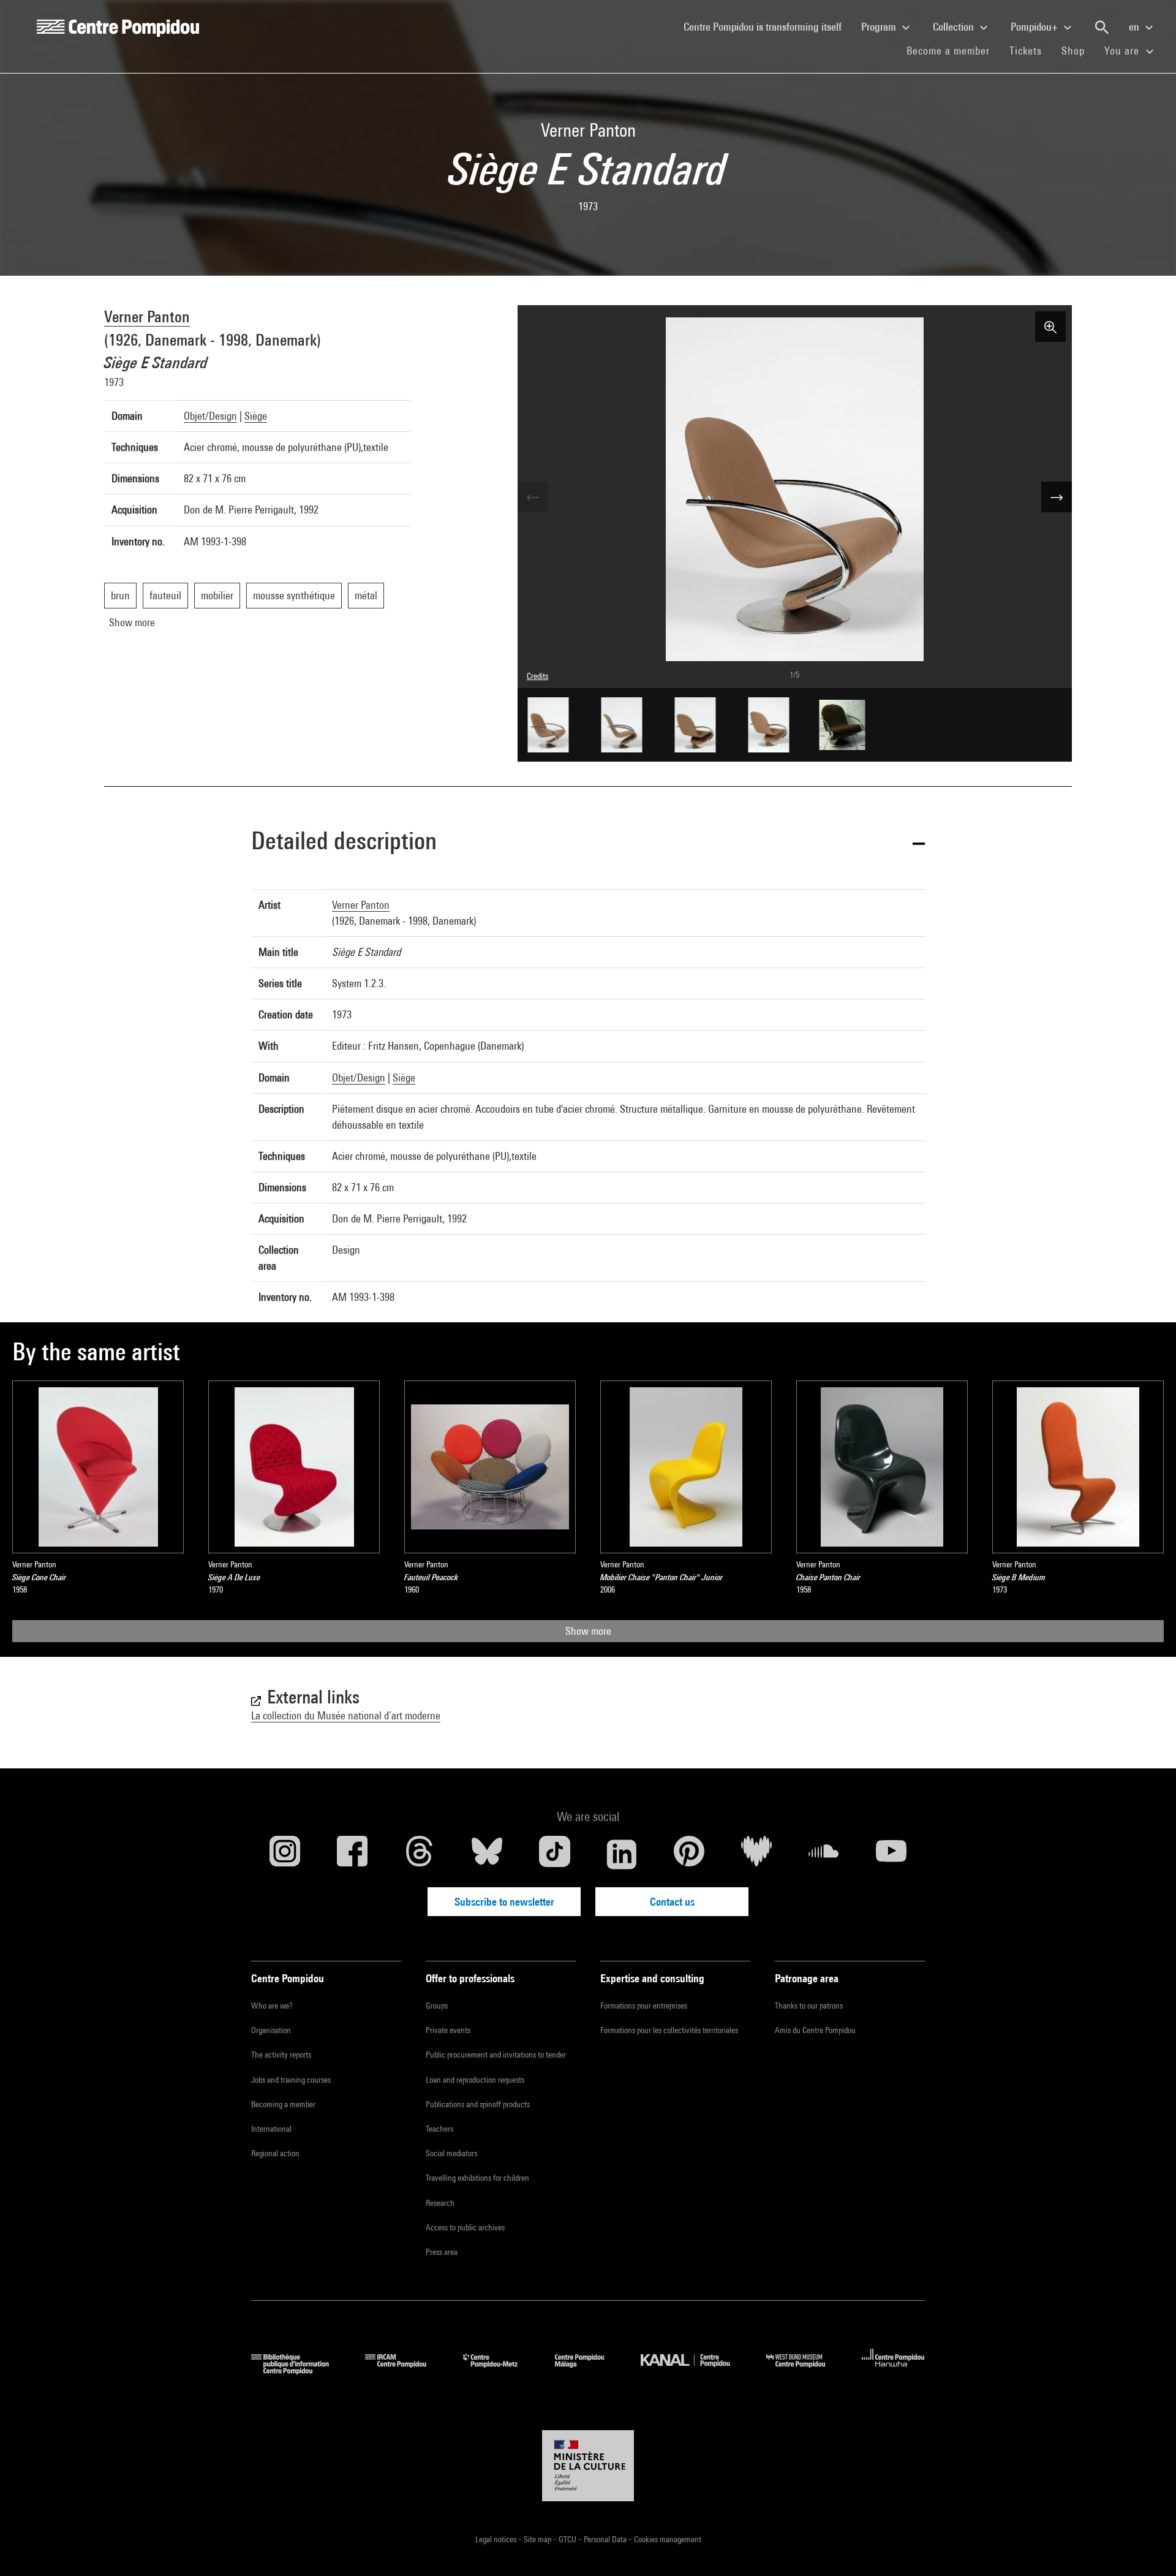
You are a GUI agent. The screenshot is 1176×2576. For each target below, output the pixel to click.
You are (1123, 51)
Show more (588, 1631)
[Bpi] (299, 2370)
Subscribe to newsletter (504, 1902)
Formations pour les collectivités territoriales (669, 2030)
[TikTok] (554, 1854)
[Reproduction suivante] (1057, 497)
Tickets (1026, 51)
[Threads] (420, 1854)
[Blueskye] (487, 1854)
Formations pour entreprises (644, 2006)
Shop (1078, 50)
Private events (448, 2030)
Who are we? (272, 2006)
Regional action (275, 2153)
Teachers (439, 2129)
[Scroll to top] (1147, 2547)
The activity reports (281, 2055)
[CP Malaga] (589, 2370)
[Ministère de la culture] (588, 2466)
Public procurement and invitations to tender (496, 2055)
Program (880, 27)
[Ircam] (405, 2370)
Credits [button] (537, 676)
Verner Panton (147, 316)
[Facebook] (352, 1854)
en (1135, 27)
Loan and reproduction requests (475, 2080)
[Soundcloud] (824, 1854)
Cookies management (668, 2539)
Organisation (271, 2030)
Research (440, 2203)
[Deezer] (756, 1854)
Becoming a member (283, 2104)
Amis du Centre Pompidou (815, 2030)
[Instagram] (285, 1854)
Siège (256, 416)
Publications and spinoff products (478, 2104)
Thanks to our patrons (809, 2006)
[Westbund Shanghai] (805, 2370)
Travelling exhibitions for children (477, 2178)
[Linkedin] (622, 1854)
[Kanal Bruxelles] (694, 2370)
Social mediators (451, 2153)
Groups (437, 2006)
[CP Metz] (499, 2370)
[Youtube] (891, 1854)
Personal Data (606, 2539)
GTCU (568, 2539)
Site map (538, 2539)
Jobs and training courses (291, 2080)
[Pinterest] (689, 1854)
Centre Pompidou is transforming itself (767, 26)
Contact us (672, 1902)
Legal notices (497, 2539)
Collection (955, 27)
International (271, 2129)
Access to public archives (465, 2227)
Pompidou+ (1035, 27)
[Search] (1102, 28)
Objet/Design (210, 416)
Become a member (953, 50)
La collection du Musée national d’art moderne (346, 1715)
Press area (442, 2252)
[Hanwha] (893, 2370)
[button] (588, 843)
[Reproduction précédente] (533, 497)
